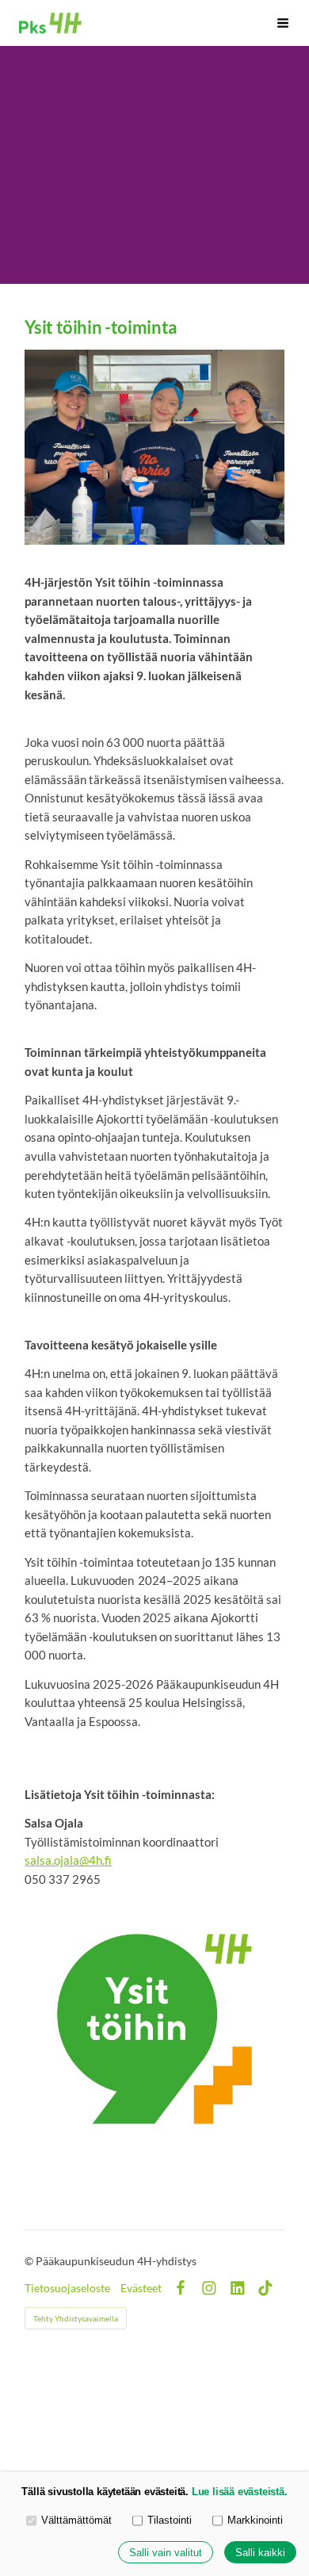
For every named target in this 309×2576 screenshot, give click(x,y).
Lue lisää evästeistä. (240, 2492)
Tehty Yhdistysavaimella (76, 2318)
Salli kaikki (260, 2553)
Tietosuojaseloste (67, 2288)
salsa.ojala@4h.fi (68, 1860)
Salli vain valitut (166, 2553)
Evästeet (141, 2288)
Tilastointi (170, 2520)
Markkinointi (255, 2520)
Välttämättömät (76, 2520)
